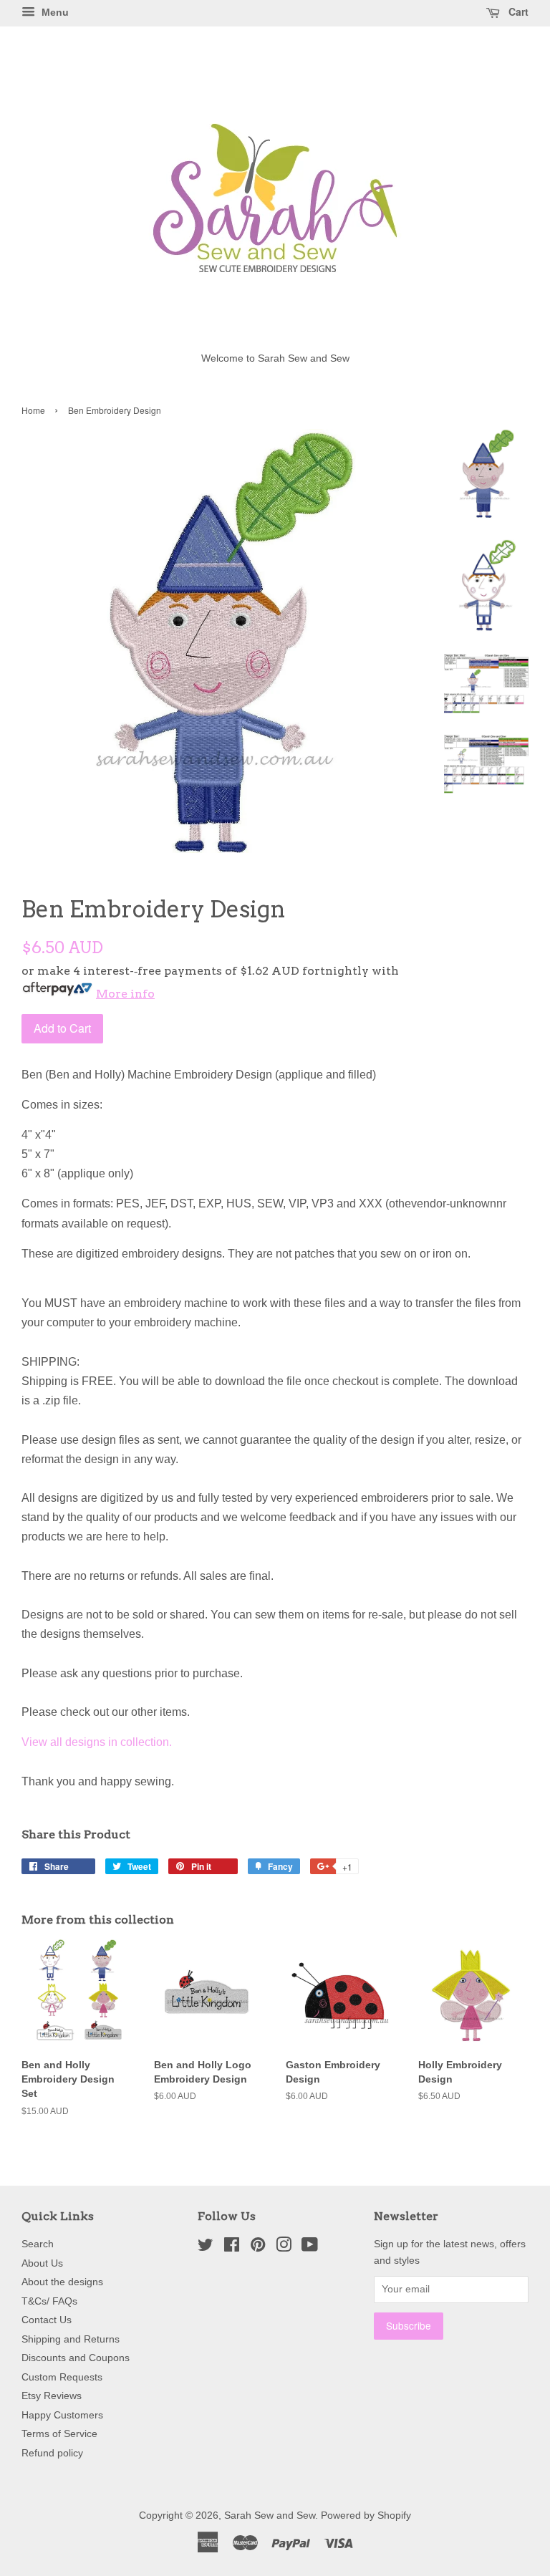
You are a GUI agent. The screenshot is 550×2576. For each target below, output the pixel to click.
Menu (54, 12)
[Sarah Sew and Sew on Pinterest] (258, 2248)
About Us (42, 2263)
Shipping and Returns (71, 2339)
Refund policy (52, 2453)
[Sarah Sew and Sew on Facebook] (232, 2248)
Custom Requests (62, 2377)
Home (33, 410)
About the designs (62, 2282)
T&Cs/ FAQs (49, 2301)
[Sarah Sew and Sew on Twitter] (206, 2248)
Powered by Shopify (366, 2515)
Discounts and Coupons (76, 2358)
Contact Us (47, 2320)
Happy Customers (62, 2415)
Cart (517, 11)
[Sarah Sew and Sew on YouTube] (310, 2248)
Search (38, 2244)
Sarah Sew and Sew (270, 2515)
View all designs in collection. (97, 1742)
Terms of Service (59, 2434)
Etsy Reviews (52, 2396)
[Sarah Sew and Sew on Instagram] (284, 2248)
